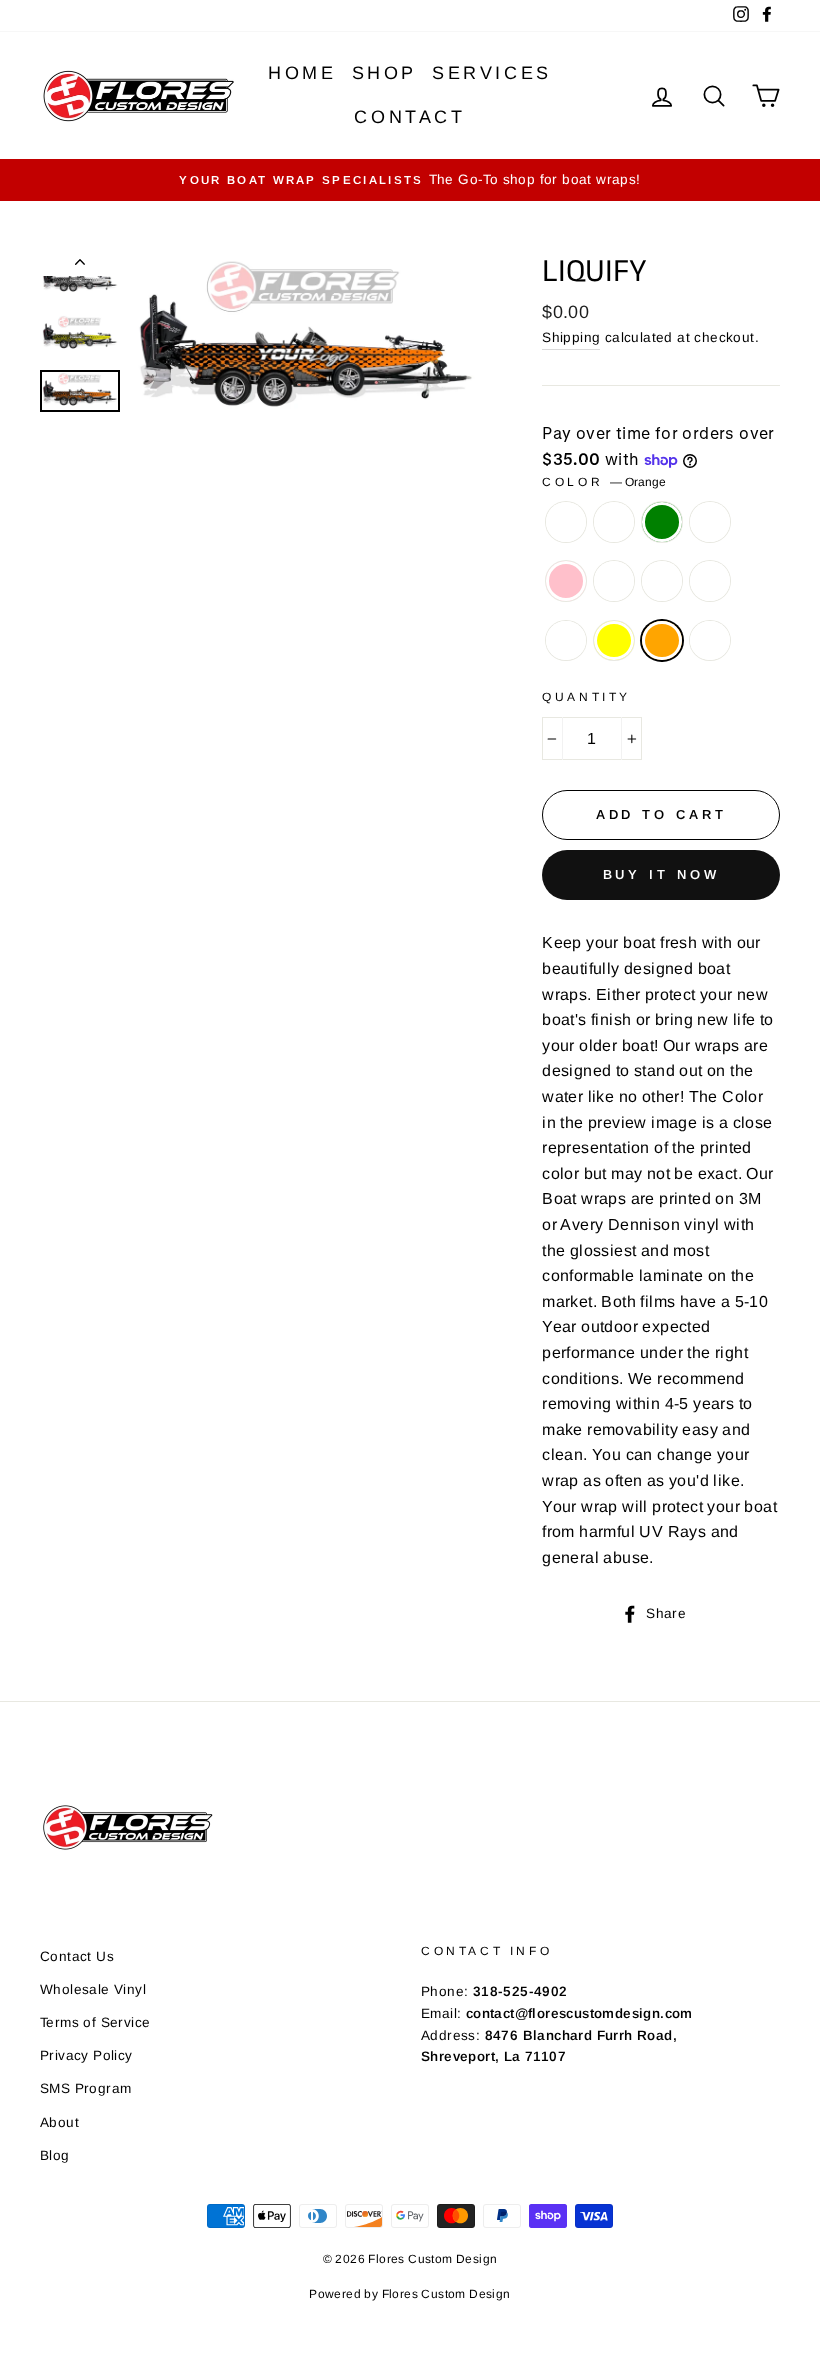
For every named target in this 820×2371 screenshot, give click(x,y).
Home (302, 73)
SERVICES (492, 73)
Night (662, 581)
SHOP (384, 73)
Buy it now (661, 874)
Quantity (586, 697)
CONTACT (409, 117)
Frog (614, 522)
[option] (410, 180)
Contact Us (77, 1956)
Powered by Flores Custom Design (409, 2294)
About (59, 2122)
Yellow (614, 641)
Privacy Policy (86, 2055)
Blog (55, 2155)
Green (662, 522)
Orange (662, 641)
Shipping (571, 337)
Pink (566, 581)
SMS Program (85, 2088)
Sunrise (710, 581)
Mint (710, 522)
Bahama (566, 522)
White (566, 641)
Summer (710, 641)
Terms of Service (95, 2022)
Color (604, 482)
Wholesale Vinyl (93, 1989)
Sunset (614, 581)
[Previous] (80, 266)
